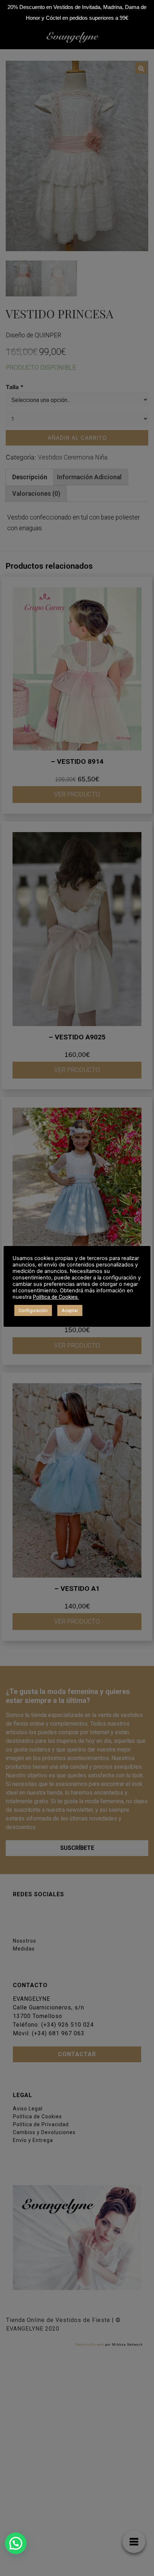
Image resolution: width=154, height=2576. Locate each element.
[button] (16, 2543)
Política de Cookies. (56, 1297)
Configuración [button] (33, 1310)
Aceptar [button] (70, 1310)
